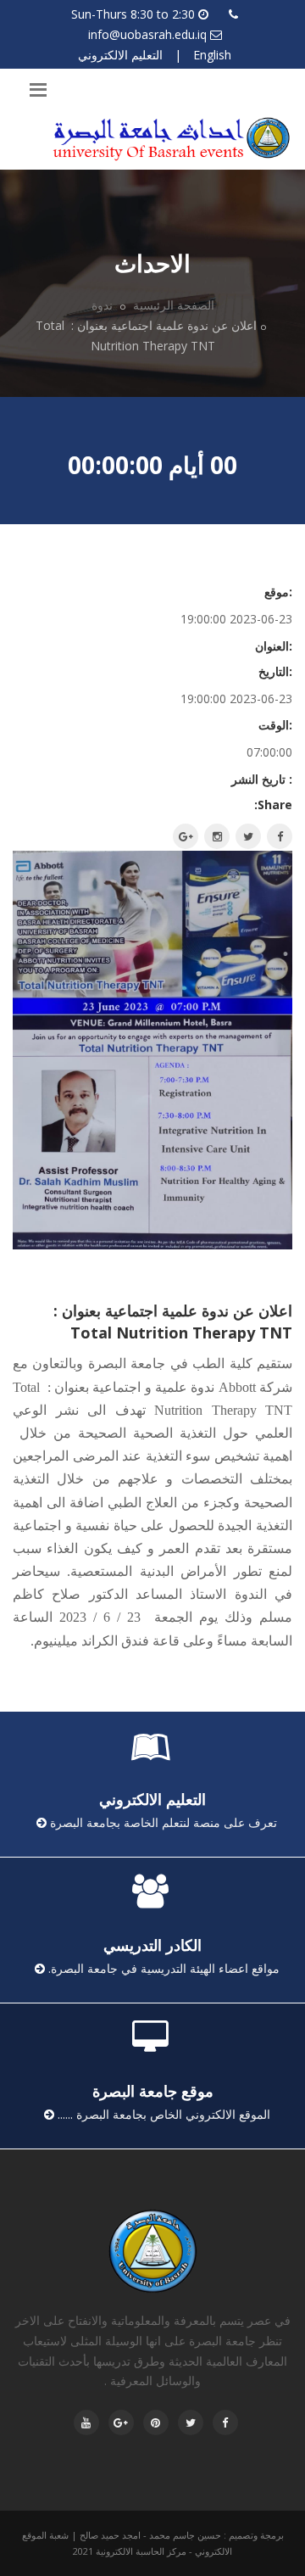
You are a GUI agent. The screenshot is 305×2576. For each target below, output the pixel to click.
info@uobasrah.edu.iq (147, 34)
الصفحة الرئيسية (174, 305)
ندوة (104, 305)
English (212, 55)
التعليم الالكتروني (120, 55)
